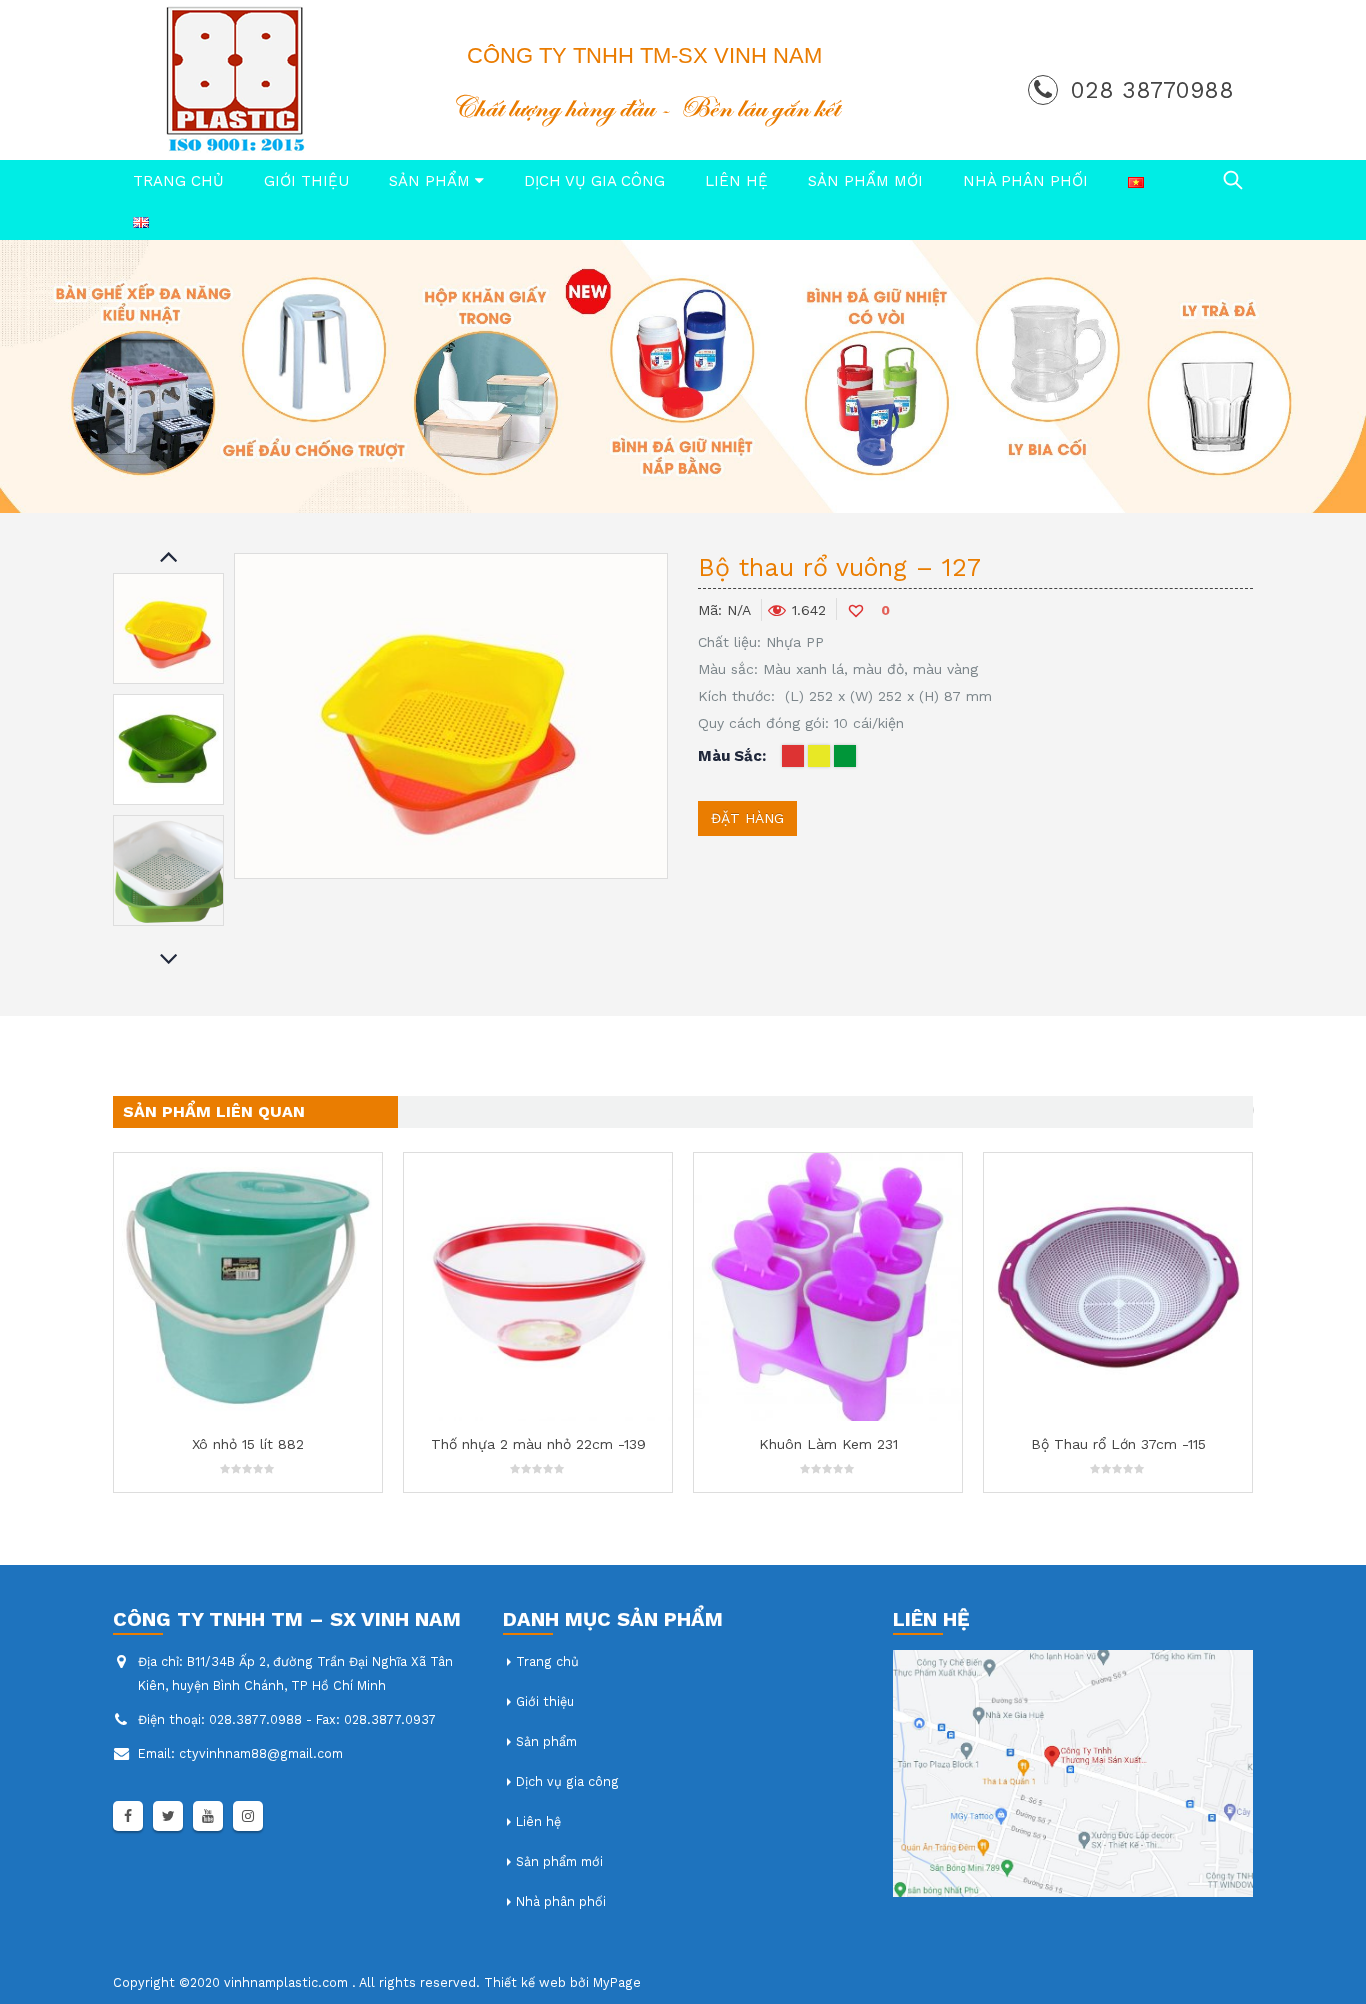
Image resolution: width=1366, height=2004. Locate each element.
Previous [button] (169, 558)
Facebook (128, 1816)
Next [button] (169, 961)
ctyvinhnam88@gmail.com (261, 1753)
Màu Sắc (730, 756)
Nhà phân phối (1025, 181)
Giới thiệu (306, 181)
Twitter (168, 1816)
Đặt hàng (747, 818)
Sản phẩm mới (865, 181)
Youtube (208, 1816)
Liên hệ (736, 181)
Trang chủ (178, 181)
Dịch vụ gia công (594, 181)
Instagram (248, 1816)
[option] (168, 628)
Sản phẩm (429, 181)
